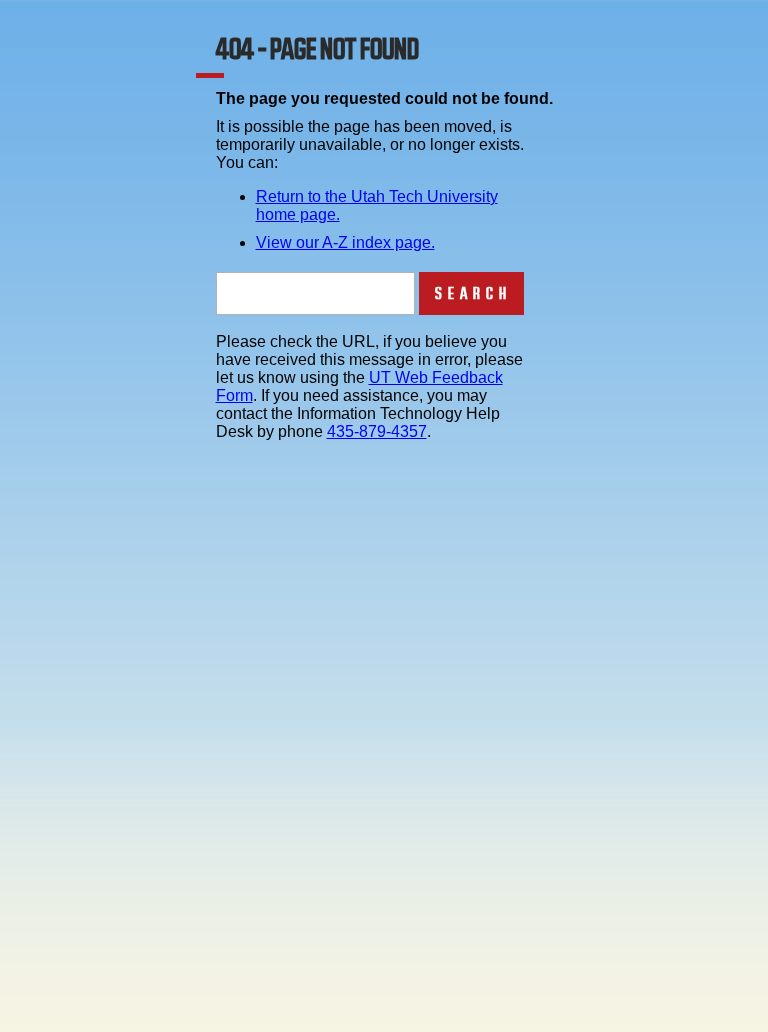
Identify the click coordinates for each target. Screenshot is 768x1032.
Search (473, 293)
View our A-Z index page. (345, 242)
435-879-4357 (377, 431)
